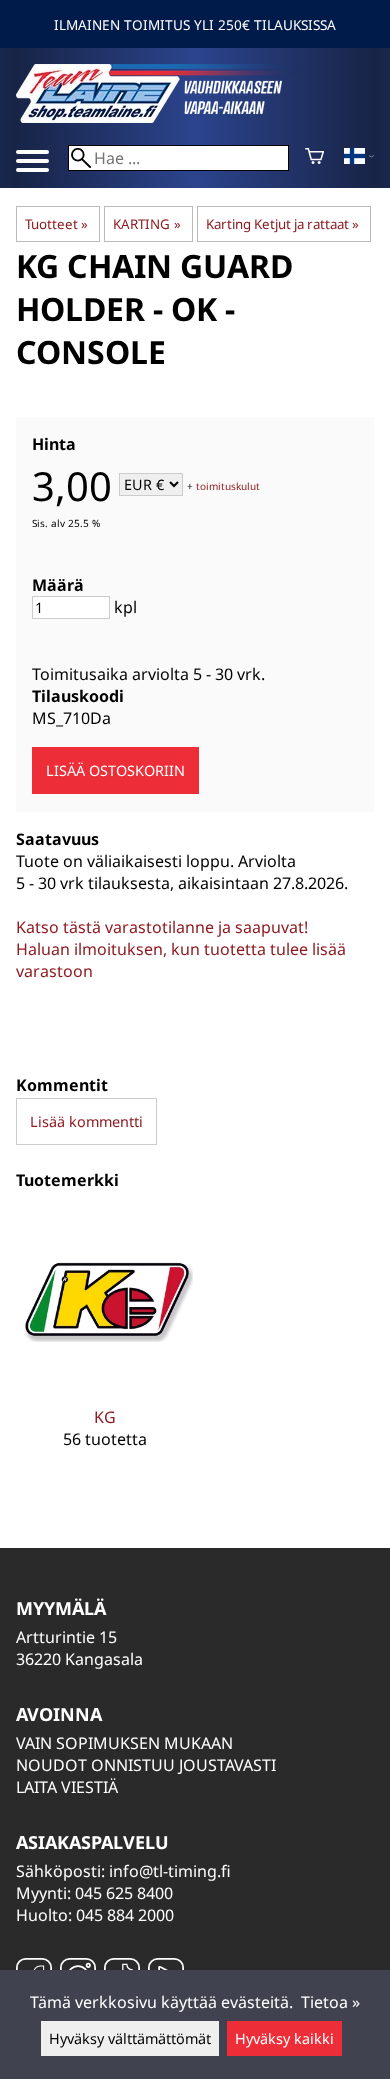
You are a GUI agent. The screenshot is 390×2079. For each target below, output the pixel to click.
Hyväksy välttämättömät (130, 2038)
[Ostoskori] (314, 158)
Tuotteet (56, 224)
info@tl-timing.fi (170, 1871)
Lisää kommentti (86, 1121)
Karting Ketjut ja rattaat (282, 224)
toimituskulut (228, 486)
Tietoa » (330, 2002)
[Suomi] (359, 158)
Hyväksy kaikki (284, 2038)
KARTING (146, 224)
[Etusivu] (166, 117)
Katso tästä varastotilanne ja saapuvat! (162, 927)
